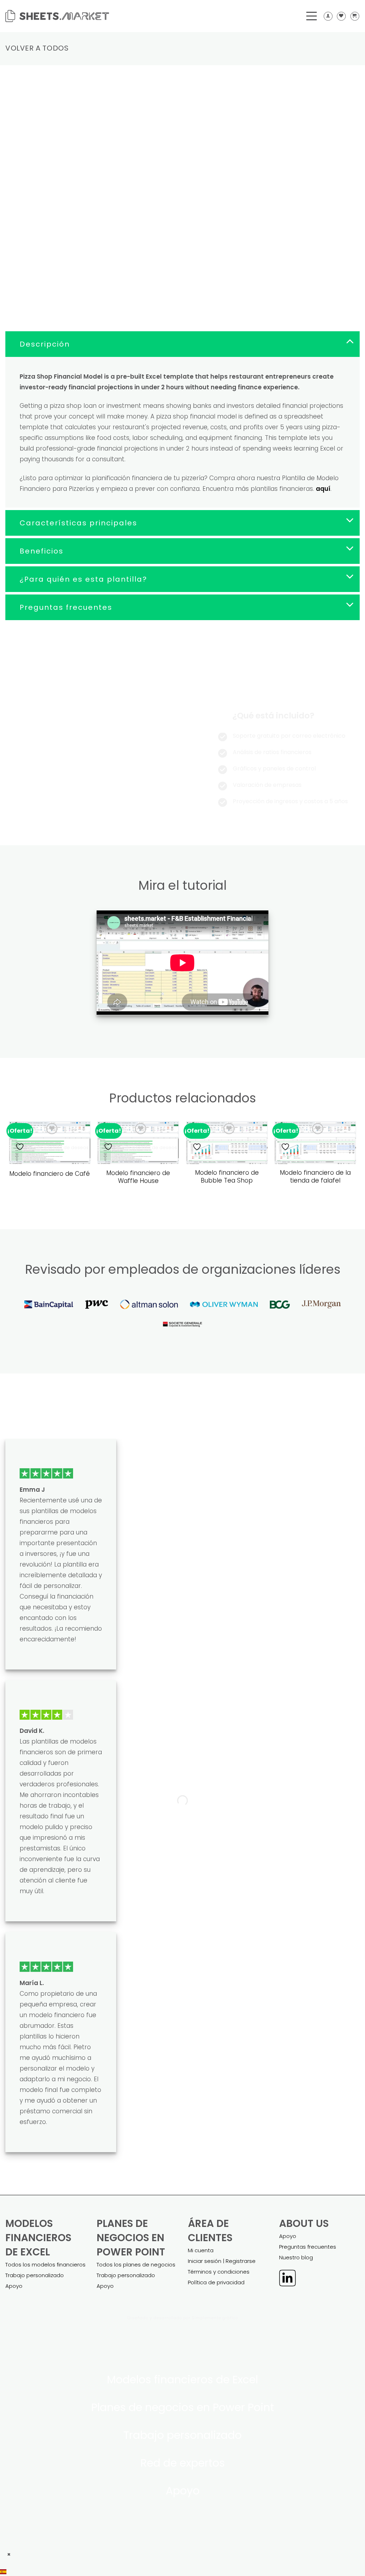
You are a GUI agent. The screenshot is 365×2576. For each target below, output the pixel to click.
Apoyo (14, 2286)
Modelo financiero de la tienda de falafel (315, 1177)
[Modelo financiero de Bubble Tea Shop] (227, 1143)
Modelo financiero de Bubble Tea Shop (227, 1177)
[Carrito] (355, 16)
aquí (323, 489)
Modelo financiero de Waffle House (138, 1177)
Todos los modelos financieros (45, 2265)
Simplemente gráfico (215, 2318)
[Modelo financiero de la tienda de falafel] (315, 1143)
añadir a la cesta (228, 257)
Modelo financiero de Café (50, 1174)
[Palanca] (350, 341)
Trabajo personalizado (35, 2275)
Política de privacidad (216, 2282)
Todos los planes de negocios (136, 2265)
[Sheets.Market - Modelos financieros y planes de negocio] (57, 16)
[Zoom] (15, 172)
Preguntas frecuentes (308, 2247)
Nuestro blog (296, 2257)
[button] (182, 2571)
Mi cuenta (201, 2250)
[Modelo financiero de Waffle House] (138, 1143)
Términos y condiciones (219, 2272)
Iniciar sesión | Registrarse (222, 2261)
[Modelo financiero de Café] (50, 1143)
